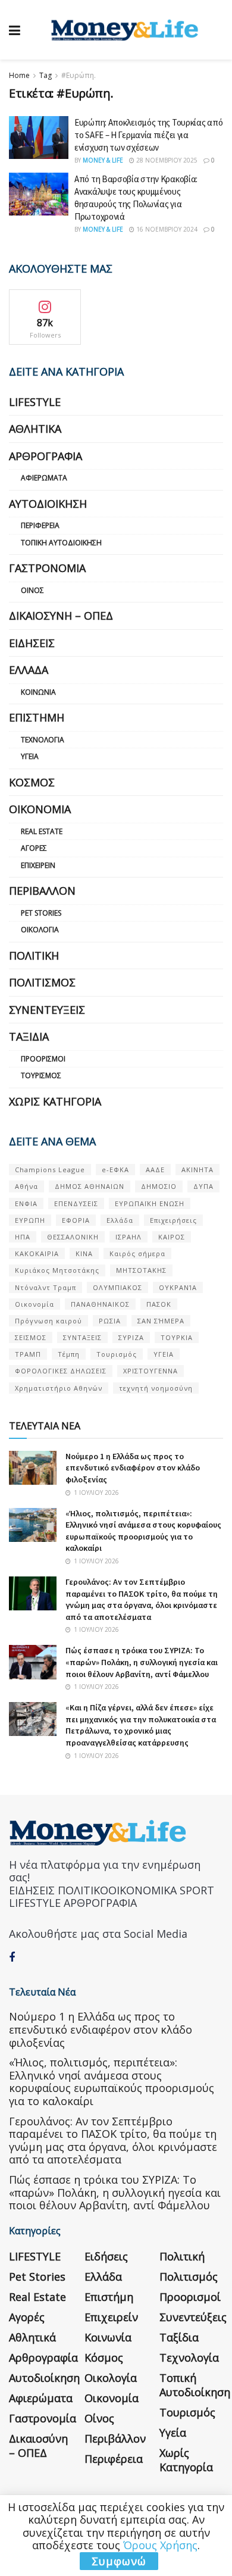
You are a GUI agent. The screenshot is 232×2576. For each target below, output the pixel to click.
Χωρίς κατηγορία (55, 1101)
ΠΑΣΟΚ (159, 1304)
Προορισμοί (43, 1059)
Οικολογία (40, 930)
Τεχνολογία (43, 740)
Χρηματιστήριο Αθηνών (59, 1388)
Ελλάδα (29, 670)
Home (19, 75)
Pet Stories (41, 913)
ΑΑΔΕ (155, 1170)
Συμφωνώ (119, 2561)
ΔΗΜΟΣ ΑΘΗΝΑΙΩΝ (90, 1186)
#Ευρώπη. (79, 75)
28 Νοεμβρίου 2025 (166, 160)
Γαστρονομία (47, 568)
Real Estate (42, 831)
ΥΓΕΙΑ (164, 1354)
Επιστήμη (37, 717)
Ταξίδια (29, 1036)
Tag (46, 75)
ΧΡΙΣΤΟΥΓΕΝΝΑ (151, 1371)
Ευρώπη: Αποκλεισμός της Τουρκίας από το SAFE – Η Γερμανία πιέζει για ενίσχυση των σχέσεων (148, 135)
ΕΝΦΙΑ (26, 1203)
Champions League (50, 1170)
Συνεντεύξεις (47, 1010)
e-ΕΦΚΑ (115, 1170)
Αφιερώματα (44, 478)
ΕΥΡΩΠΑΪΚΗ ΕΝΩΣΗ (150, 1203)
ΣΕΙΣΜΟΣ (31, 1337)
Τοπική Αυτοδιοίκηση (61, 543)
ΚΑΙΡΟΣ (172, 1237)
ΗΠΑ (23, 1237)
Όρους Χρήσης (160, 2545)
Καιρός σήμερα (137, 1253)
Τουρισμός (41, 1075)
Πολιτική (34, 956)
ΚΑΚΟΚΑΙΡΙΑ (37, 1253)
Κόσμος (32, 782)
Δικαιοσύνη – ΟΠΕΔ (61, 616)
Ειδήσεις (32, 643)
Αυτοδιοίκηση (48, 504)
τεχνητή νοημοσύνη (156, 1388)
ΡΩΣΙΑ (110, 1321)
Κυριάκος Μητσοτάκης (57, 1270)
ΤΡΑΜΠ (28, 1354)
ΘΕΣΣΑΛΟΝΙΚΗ (73, 1237)
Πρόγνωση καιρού (48, 1321)
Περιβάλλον (42, 891)
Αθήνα (26, 1186)
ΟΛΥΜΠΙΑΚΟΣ (117, 1287)
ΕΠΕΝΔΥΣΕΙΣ (76, 1203)
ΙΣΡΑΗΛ (128, 1237)
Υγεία (30, 756)
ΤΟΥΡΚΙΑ (177, 1337)
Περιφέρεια (40, 525)
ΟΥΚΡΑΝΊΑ (178, 1287)
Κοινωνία (38, 692)
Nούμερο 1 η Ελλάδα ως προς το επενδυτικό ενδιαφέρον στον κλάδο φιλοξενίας (133, 1468)
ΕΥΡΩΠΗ (30, 1220)
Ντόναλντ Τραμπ (46, 1287)
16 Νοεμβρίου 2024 (166, 229)
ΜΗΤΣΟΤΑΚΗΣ (141, 1270)
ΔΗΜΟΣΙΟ (159, 1186)
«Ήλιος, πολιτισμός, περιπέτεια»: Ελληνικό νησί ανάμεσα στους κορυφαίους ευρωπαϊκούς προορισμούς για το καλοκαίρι (143, 1531)
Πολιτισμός (42, 982)
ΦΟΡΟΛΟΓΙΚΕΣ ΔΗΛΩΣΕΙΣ (61, 1371)
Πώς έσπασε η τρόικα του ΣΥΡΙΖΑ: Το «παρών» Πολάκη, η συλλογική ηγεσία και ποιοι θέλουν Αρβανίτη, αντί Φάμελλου (142, 1662)
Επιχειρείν (38, 865)
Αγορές (34, 848)
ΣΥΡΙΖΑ (131, 1337)
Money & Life (103, 160)
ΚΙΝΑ (84, 1253)
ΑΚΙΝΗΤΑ (197, 1170)
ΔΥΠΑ (203, 1186)
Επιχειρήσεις (173, 1220)
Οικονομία (40, 809)
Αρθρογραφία (46, 456)
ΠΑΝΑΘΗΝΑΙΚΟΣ (100, 1304)
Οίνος (32, 590)
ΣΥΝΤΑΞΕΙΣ (82, 1337)
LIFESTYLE (35, 402)
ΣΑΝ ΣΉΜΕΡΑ (161, 1321)
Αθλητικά (35, 429)
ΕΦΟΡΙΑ (76, 1220)
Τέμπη (69, 1354)
